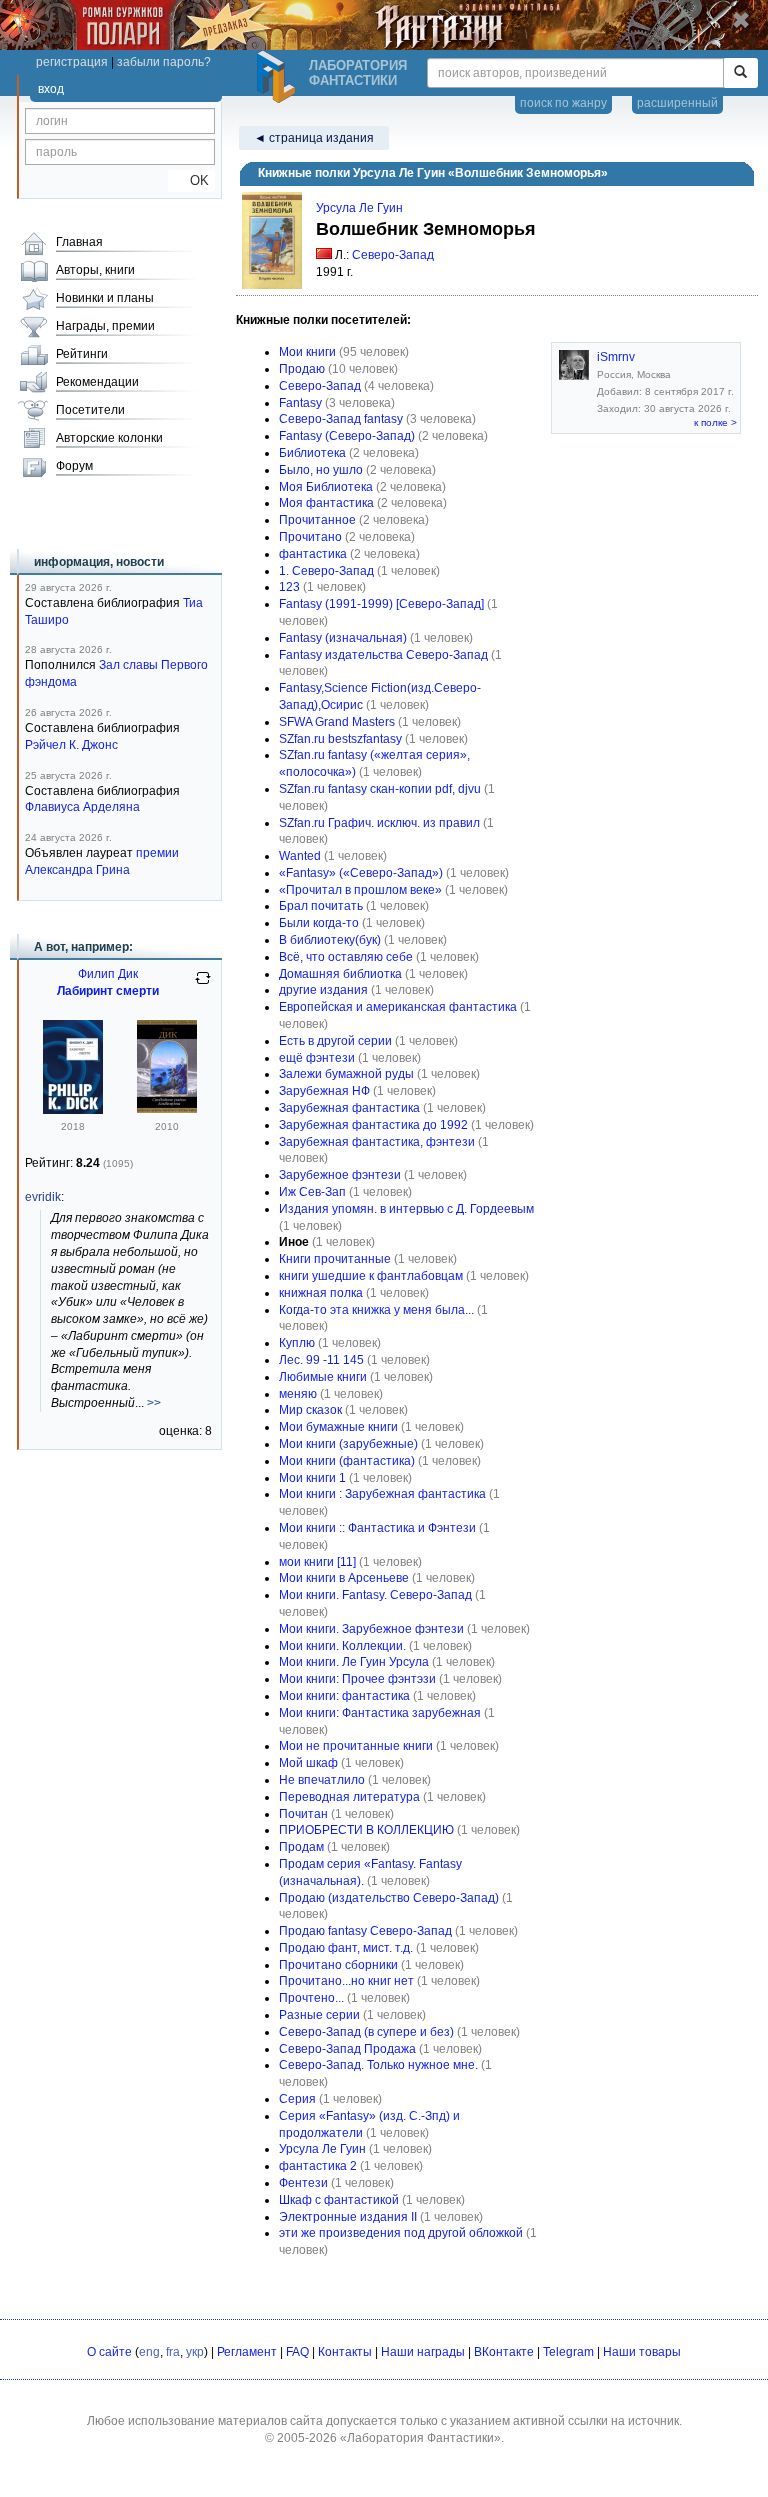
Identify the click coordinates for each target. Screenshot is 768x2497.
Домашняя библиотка (340, 974)
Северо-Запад (393, 255)
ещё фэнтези (317, 1058)
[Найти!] (740, 73)
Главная (79, 242)
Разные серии (319, 2015)
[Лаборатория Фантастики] (279, 77)
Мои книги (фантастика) (347, 1461)
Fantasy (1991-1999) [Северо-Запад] (381, 604)
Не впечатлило (322, 1780)
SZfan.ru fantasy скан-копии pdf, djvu (380, 789)
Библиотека (312, 453)
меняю (298, 1394)
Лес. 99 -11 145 (321, 1360)
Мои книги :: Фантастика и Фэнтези (377, 1528)
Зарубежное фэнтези (340, 1175)
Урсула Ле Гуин (359, 208)
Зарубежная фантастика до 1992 (373, 1125)
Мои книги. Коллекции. (342, 1646)
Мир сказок (310, 1410)
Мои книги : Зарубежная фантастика (382, 1494)
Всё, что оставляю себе (346, 957)
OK (191, 180)
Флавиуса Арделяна (82, 807)
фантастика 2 (318, 2166)
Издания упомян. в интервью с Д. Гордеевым (406, 1209)
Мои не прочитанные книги (356, 1746)
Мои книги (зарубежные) (348, 1444)
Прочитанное (317, 520)
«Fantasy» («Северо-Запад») (361, 873)
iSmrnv (616, 357)
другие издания (323, 990)
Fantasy (300, 403)
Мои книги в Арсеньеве (344, 1578)
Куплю (297, 1343)
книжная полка (321, 1293)
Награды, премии (105, 326)
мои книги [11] (317, 1562)
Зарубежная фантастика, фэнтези (377, 1142)
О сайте (109, 2352)
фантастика (313, 554)
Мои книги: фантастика (344, 1696)
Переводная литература (349, 1797)
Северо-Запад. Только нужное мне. (378, 2065)
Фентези (303, 2183)
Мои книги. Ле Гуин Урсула (354, 1662)
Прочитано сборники (338, 1965)
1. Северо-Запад (326, 571)
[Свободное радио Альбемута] (167, 1109)
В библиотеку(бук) (330, 940)
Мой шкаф (308, 1763)
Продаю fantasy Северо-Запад (365, 1931)
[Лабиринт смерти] (73, 1110)
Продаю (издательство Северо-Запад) (389, 1898)
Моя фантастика (326, 503)
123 (289, 587)
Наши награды (423, 2352)
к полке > (715, 422)
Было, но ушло (321, 470)
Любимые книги (323, 1377)
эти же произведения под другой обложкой (401, 2233)
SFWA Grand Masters (337, 722)
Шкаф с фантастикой (339, 2200)
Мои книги (307, 352)
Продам (301, 1847)
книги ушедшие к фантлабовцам (371, 1276)
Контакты (345, 2352)
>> (154, 1403)
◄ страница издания (314, 138)
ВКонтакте (504, 2352)
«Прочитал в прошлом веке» (360, 890)
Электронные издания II (348, 2217)
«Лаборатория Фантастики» (420, 2438)
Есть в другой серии (335, 1041)
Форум (74, 466)
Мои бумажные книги (338, 1427)
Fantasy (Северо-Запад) (347, 436)
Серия (297, 2099)
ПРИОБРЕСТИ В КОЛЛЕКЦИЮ (366, 1830)
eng (149, 2352)
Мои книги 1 (312, 1478)
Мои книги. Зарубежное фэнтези (371, 1629)
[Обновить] (203, 986)
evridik (43, 1197)
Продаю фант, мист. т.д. (346, 1948)
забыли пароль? (164, 62)
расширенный (677, 103)
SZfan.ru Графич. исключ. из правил (379, 823)
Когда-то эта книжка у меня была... (376, 1310)
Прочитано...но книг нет (346, 1981)
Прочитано (310, 537)
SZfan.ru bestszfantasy (340, 739)
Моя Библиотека (326, 487)
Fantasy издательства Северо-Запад (383, 655)
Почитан (303, 1814)
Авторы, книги (95, 270)
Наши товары (642, 2352)
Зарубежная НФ (324, 1091)
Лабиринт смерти (108, 991)
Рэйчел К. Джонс (71, 745)
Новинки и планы (105, 298)
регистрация (72, 62)
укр (195, 2352)
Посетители (90, 410)
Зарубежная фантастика (349, 1108)
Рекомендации (97, 382)
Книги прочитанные (335, 1259)
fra (173, 2352)
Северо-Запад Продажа (347, 2049)
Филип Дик (108, 974)
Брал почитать (321, 906)
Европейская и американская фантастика (398, 1007)
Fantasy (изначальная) (343, 638)
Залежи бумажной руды (346, 1074)
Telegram (568, 2352)
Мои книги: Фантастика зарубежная (380, 1713)
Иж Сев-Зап (312, 1192)
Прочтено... (311, 1998)
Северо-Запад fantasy (341, 419)
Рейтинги (82, 354)
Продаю (302, 369)
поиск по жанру (563, 103)
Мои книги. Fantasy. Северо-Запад (375, 1595)
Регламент (247, 2352)
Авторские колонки (109, 438)
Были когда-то (319, 923)
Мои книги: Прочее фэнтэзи (357, 1679)
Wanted (300, 856)
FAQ (297, 2352)
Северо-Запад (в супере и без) (366, 2032)
